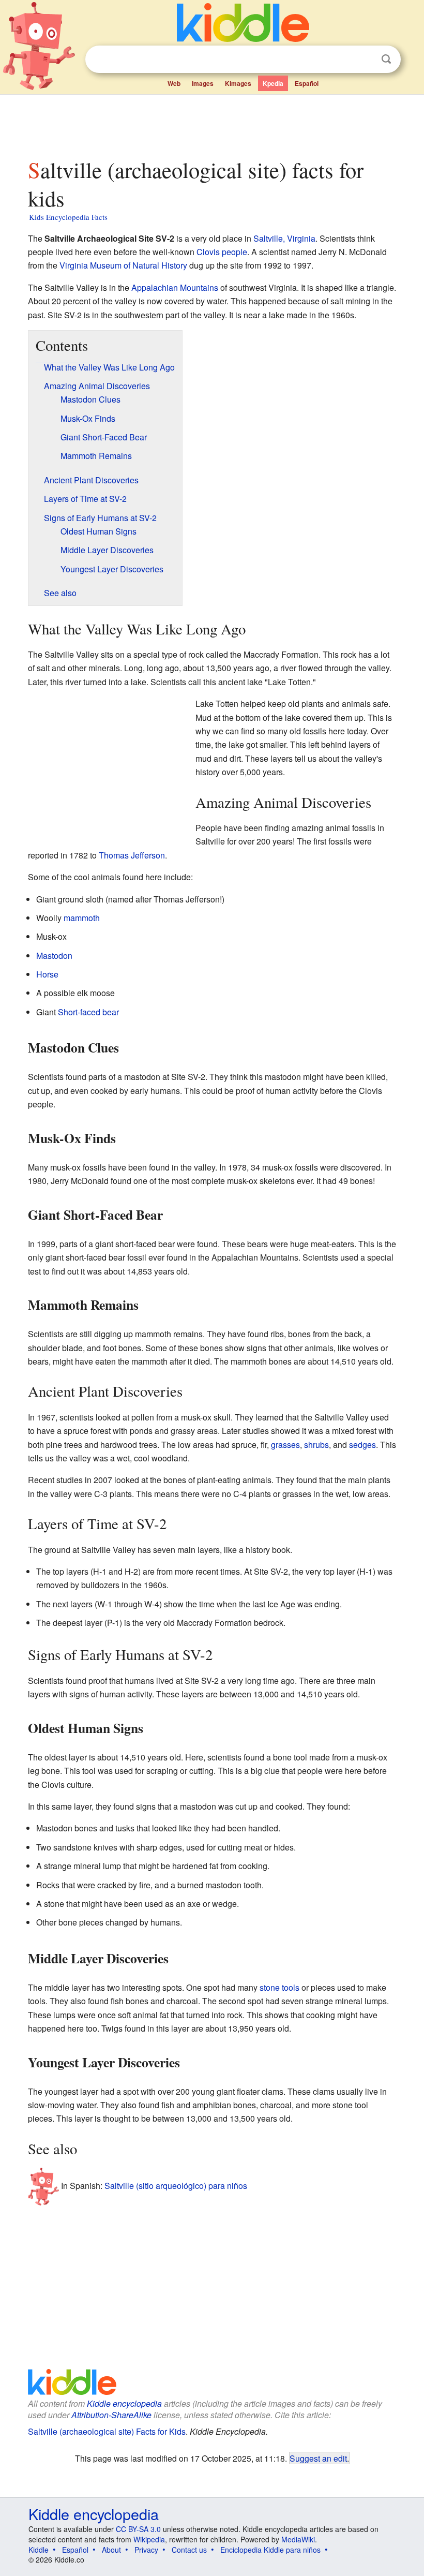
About (111, 2550)
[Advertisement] (212, 124)
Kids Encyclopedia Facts (68, 217)
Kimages (238, 83)
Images (203, 83)
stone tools (279, 1987)
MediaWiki (298, 2539)
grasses (285, 1445)
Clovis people (222, 252)
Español (307, 83)
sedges (362, 1445)
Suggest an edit (318, 2458)
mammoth (82, 918)
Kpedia (273, 83)
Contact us (189, 2550)
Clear (365, 60)
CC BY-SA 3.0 (138, 2529)
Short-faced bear (88, 1012)
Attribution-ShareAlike (111, 2415)
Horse (47, 974)
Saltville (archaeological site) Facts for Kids (107, 2431)
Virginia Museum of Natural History (123, 265)
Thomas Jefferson (132, 855)
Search (386, 59)
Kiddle (39, 2550)
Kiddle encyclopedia (124, 2403)
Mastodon (54, 956)
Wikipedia (149, 2539)
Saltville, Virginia (284, 238)
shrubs (316, 1445)
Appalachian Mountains (175, 287)
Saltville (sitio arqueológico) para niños (176, 2186)
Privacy (146, 2550)
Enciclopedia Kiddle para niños (270, 2550)
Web (174, 83)
